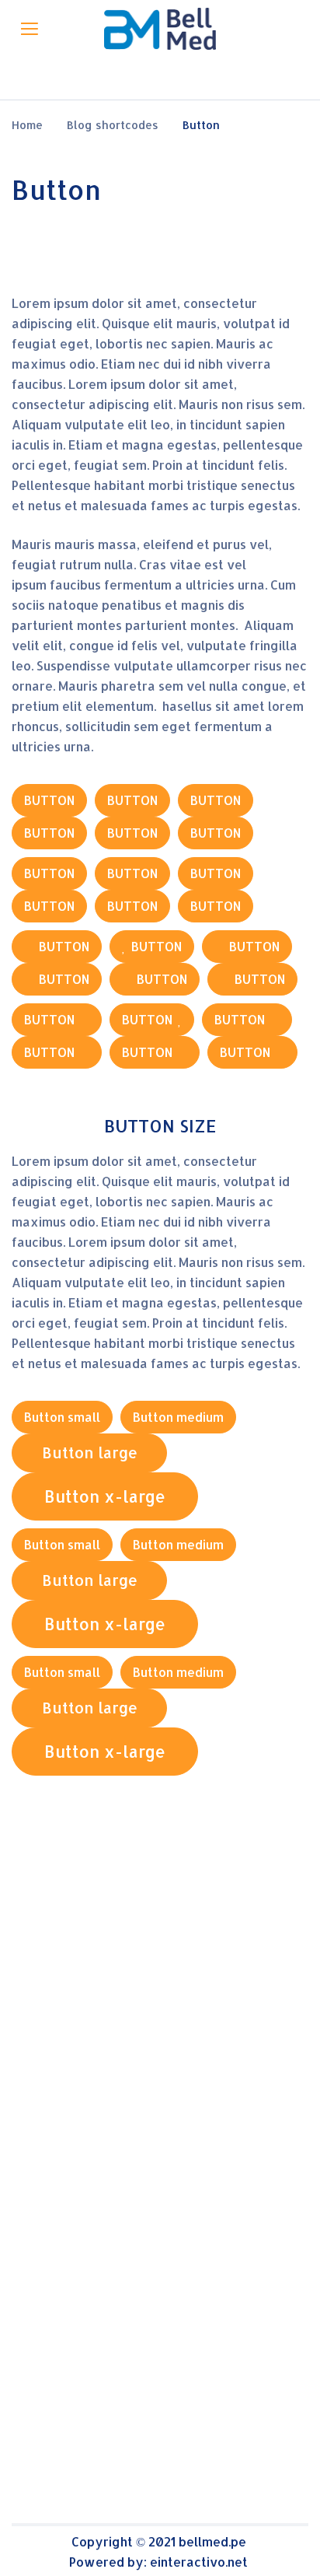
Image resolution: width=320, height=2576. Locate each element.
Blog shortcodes (113, 125)
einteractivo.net (199, 2562)
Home (27, 125)
